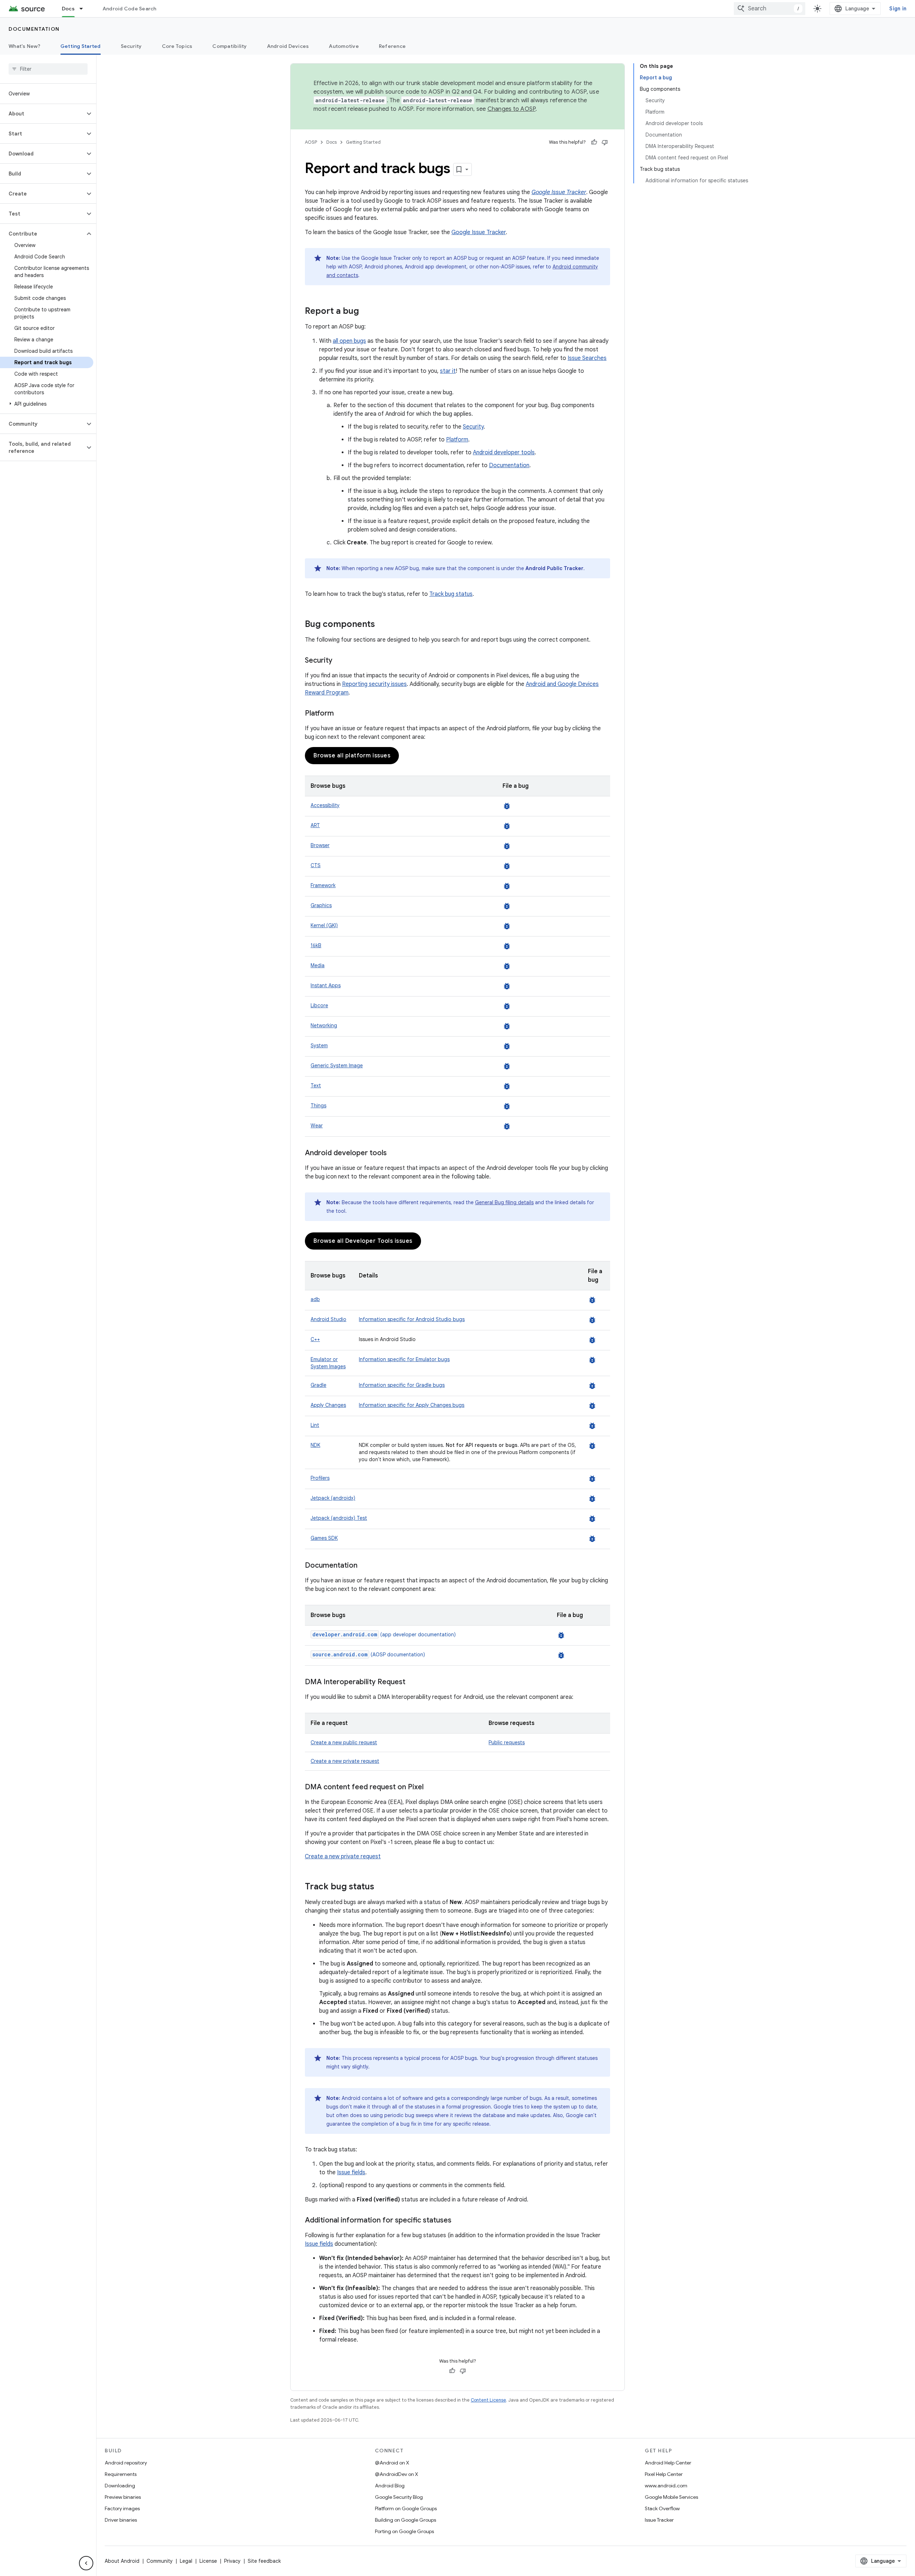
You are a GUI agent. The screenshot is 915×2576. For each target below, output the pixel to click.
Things (318, 1106)
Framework (323, 885)
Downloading (120, 2486)
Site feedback (264, 2561)
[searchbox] (48, 69)
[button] (42, 114)
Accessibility (325, 805)
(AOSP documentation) (369, 1655)
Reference (392, 46)
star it (448, 371)
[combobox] (770, 9)
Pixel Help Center (664, 2474)
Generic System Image (337, 1065)
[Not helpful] (605, 142)
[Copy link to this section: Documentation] (365, 1566)
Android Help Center (668, 2463)
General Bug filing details (504, 1202)
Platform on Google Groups (406, 2508)
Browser (320, 845)
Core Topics (177, 46)
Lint (315, 1425)
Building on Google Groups (405, 2520)
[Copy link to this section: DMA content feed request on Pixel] (431, 1788)
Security (131, 46)
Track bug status (451, 594)
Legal (186, 2561)
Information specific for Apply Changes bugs (412, 1405)
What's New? (24, 46)
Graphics (321, 905)
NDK (315, 1445)
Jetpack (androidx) (333, 1498)
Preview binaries (123, 2497)
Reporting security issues (374, 684)
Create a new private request (345, 1761)
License (208, 2561)
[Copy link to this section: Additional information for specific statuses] (459, 2221)
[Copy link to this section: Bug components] (382, 625)
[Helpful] (594, 142)
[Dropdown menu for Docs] (84, 9)
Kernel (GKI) (324, 925)
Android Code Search (130, 9)
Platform (457, 440)
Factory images (122, 2508)
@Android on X (392, 2463)
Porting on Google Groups (404, 2531)
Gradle (318, 1385)
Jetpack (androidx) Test (339, 1518)
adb (315, 1299)
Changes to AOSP (512, 109)
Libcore (319, 1005)
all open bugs (349, 341)
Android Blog (390, 2486)
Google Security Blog (399, 2497)
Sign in (898, 9)
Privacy (232, 2561)
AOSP (311, 142)
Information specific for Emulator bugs (404, 1359)
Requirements (121, 2474)
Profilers (320, 1478)
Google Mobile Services (671, 2497)
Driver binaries (121, 2520)
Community (160, 2561)
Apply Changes (328, 1405)
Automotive (344, 46)
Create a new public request (344, 1742)
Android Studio (328, 1319)
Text (316, 1086)
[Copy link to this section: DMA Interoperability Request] (412, 1682)
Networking (324, 1025)
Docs (68, 9)
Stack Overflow (662, 2508)
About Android (122, 2561)
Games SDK (324, 1538)
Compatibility (229, 46)
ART (315, 825)
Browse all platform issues (352, 756)
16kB (316, 945)
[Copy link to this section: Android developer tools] (394, 1153)
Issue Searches (587, 358)
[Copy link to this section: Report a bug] (366, 312)
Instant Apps (326, 985)
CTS (316, 865)
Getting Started (81, 46)
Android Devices (288, 46)
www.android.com (666, 2486)
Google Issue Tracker (479, 232)
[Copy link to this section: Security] (340, 661)
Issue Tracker (659, 2520)
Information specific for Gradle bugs (402, 1385)
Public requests (507, 1742)
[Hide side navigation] (86, 2563)
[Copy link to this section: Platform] (341, 714)
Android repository (126, 2463)
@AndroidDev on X (397, 2474)
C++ (315, 1339)
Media (318, 965)
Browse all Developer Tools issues (363, 1241)
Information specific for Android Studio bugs (412, 1319)
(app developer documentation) (384, 1635)
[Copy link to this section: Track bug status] (381, 1887)
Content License (488, 2400)
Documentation (34, 29)
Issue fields (351, 2172)
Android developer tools (504, 453)
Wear (317, 1126)
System (319, 1045)
